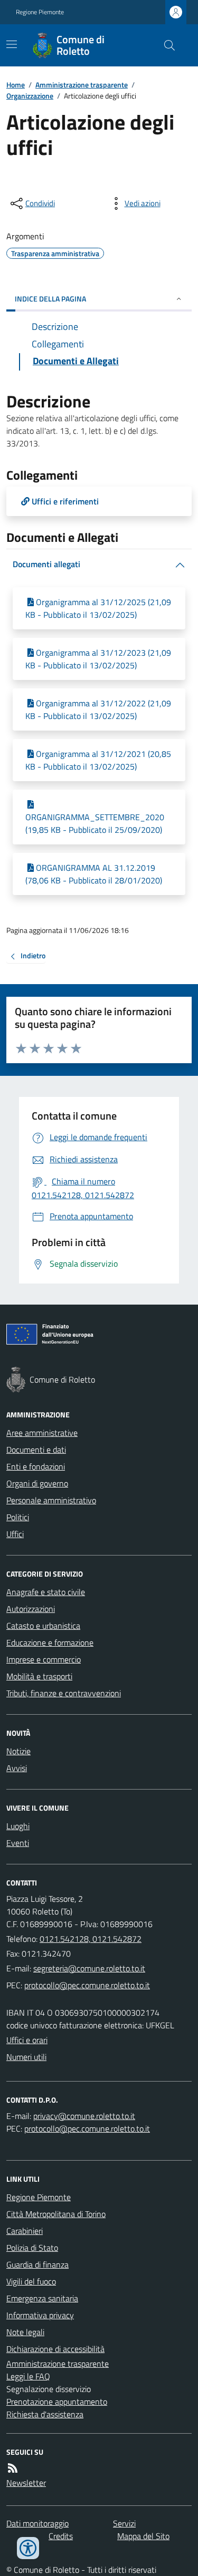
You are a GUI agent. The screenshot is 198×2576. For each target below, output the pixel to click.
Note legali (25, 2332)
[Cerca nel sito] (165, 45)
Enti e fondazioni (36, 1466)
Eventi (18, 1843)
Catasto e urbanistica (43, 1626)
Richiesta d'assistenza (45, 2414)
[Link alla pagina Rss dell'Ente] (13, 2468)
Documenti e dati (36, 1450)
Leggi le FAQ (28, 2376)
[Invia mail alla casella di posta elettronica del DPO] (84, 2116)
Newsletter (26, 2483)
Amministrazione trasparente (82, 85)
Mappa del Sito (143, 2536)
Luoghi (18, 1826)
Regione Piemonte (40, 12)
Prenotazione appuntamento (57, 2402)
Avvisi (17, 1768)
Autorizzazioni (31, 1609)
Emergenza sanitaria (42, 2298)
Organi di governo (37, 1483)
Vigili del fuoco (31, 2281)
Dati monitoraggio (37, 2523)
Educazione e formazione (50, 1642)
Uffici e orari (27, 2040)
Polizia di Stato (32, 2248)
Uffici (15, 1534)
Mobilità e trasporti (39, 1676)
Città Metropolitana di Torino (56, 2214)
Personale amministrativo (51, 1500)
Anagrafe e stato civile (46, 1592)
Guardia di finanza (37, 2264)
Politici (18, 1517)
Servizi (124, 2523)
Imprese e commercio (44, 1659)
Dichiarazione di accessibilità (55, 2349)
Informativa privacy (40, 2315)
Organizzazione (30, 96)
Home (16, 85)
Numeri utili (26, 2057)
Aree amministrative (42, 1433)
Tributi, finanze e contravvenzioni (64, 1693)
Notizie (18, 1751)
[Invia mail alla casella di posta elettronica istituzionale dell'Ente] (89, 1968)
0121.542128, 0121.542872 (91, 1939)
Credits (61, 2536)
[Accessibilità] (28, 2548)
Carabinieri (25, 2231)
